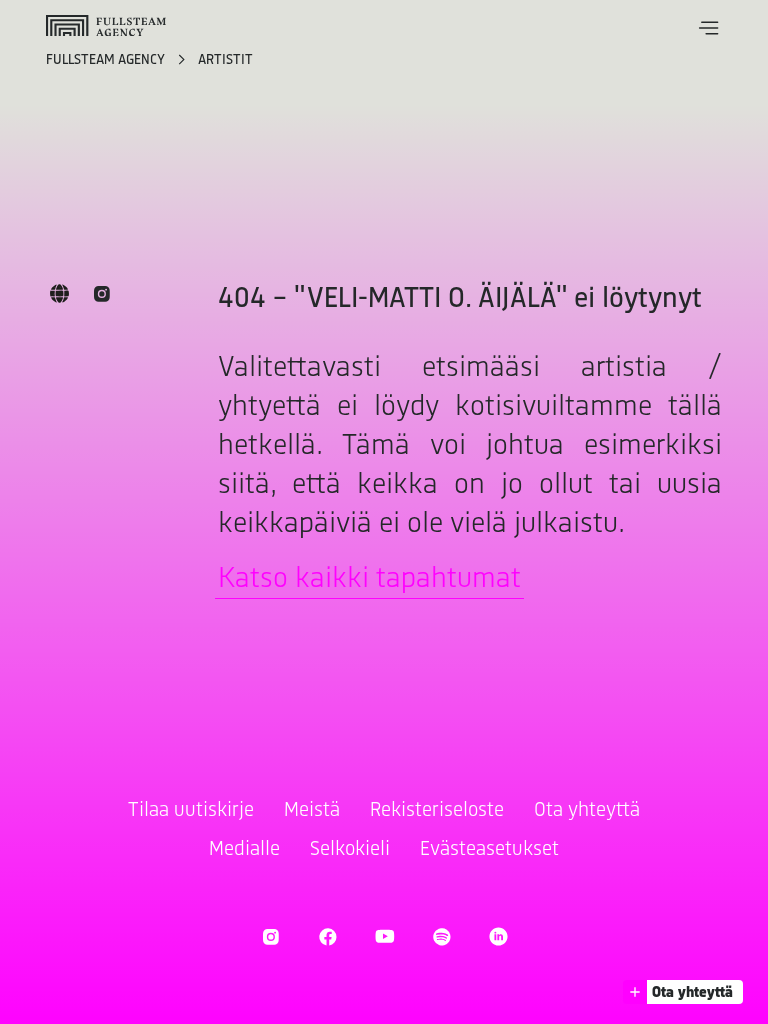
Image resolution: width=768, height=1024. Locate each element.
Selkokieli (350, 849)
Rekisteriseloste (437, 810)
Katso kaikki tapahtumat (369, 579)
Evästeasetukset (489, 849)
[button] (709, 28)
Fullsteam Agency (107, 60)
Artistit (225, 60)
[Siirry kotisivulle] (106, 25)
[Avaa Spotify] (441, 936)
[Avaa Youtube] (384, 936)
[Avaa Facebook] (327, 936)
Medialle (244, 849)
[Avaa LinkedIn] (498, 936)
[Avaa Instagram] (270, 936)
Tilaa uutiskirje (191, 810)
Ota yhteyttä (587, 810)
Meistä (312, 810)
